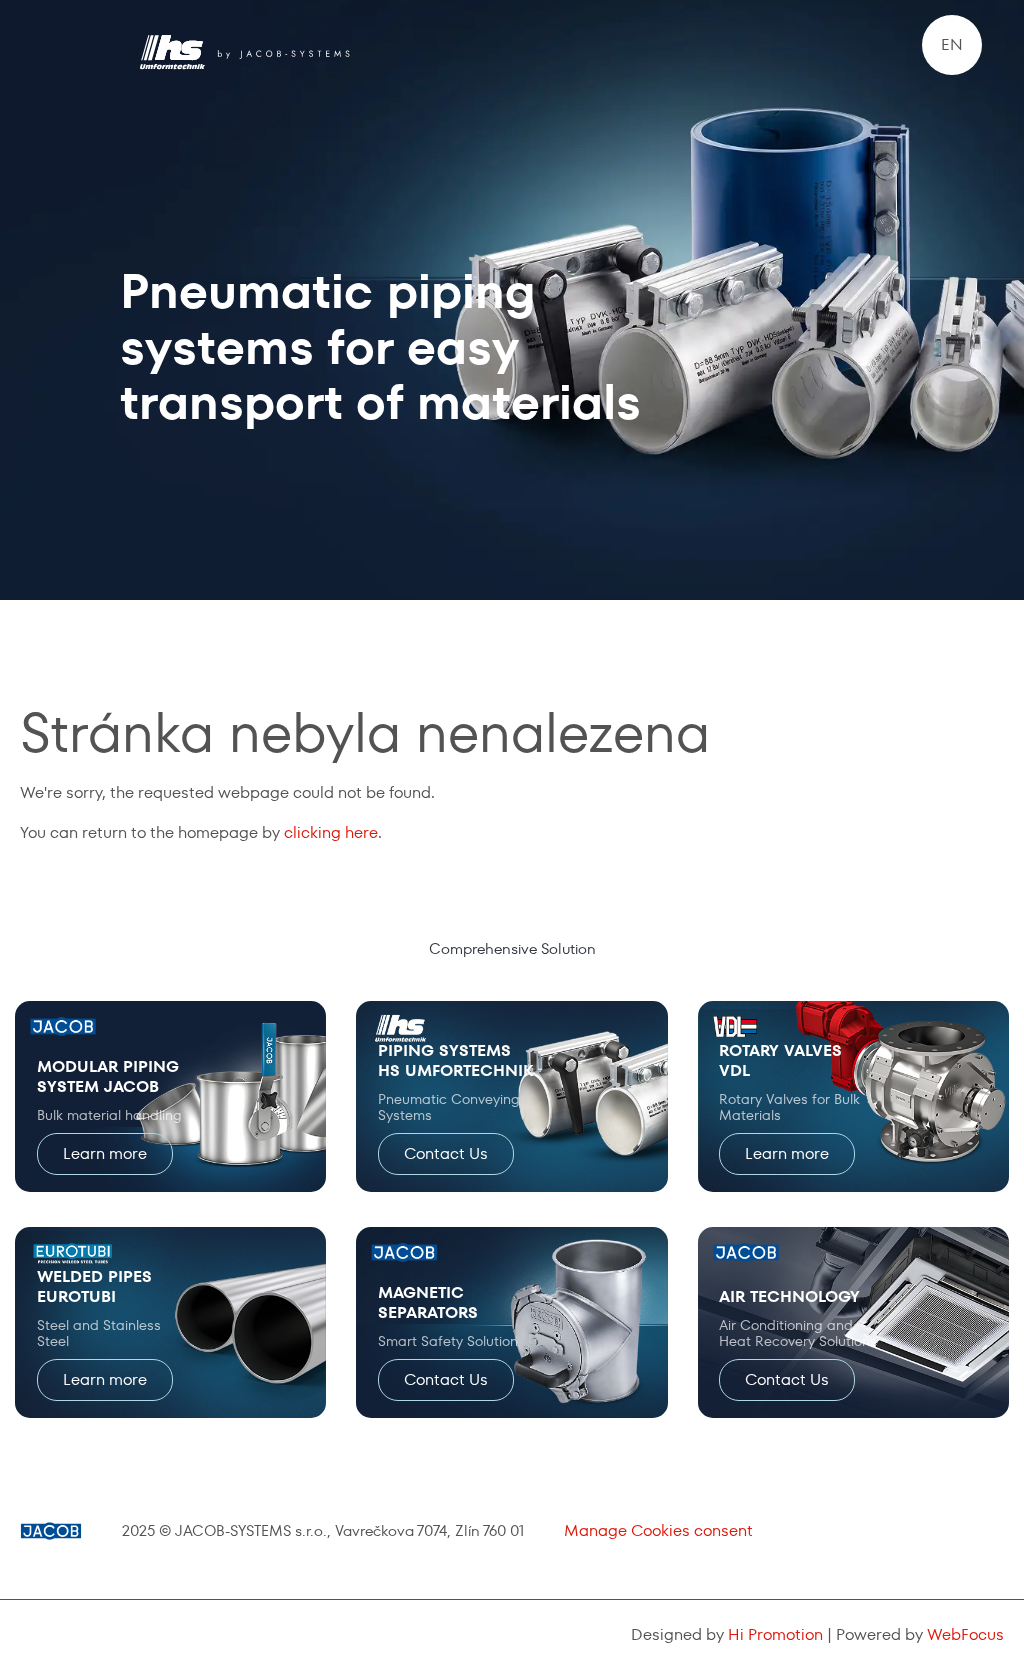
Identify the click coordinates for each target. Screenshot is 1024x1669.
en (952, 44)
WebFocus (965, 1634)
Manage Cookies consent (658, 1530)
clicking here (331, 832)
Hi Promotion (775, 1634)
